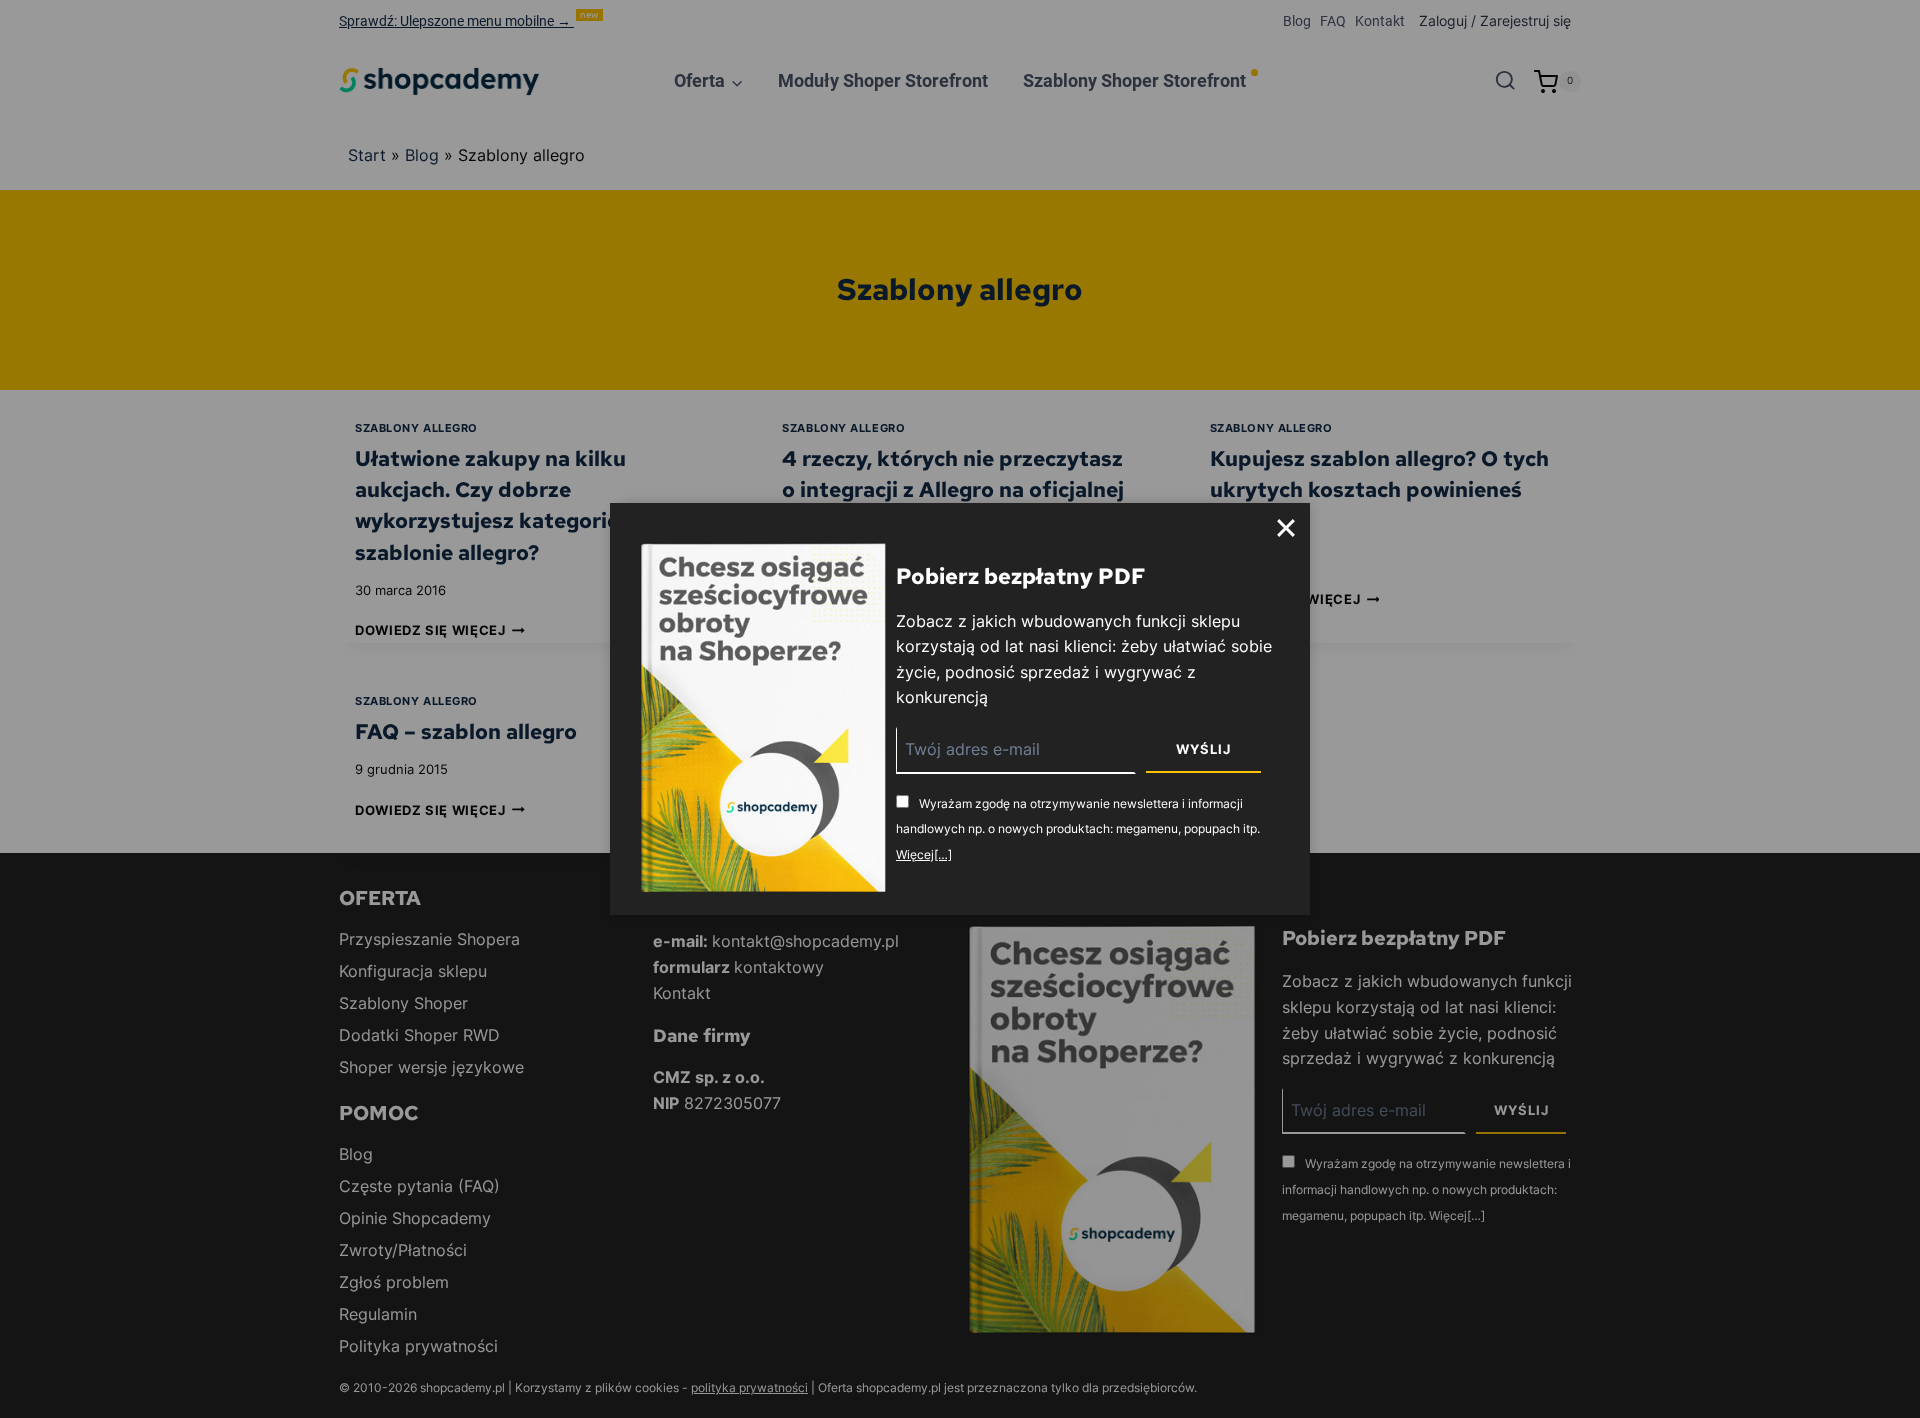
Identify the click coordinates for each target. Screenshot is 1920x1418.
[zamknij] (1286, 527)
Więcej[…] (924, 854)
